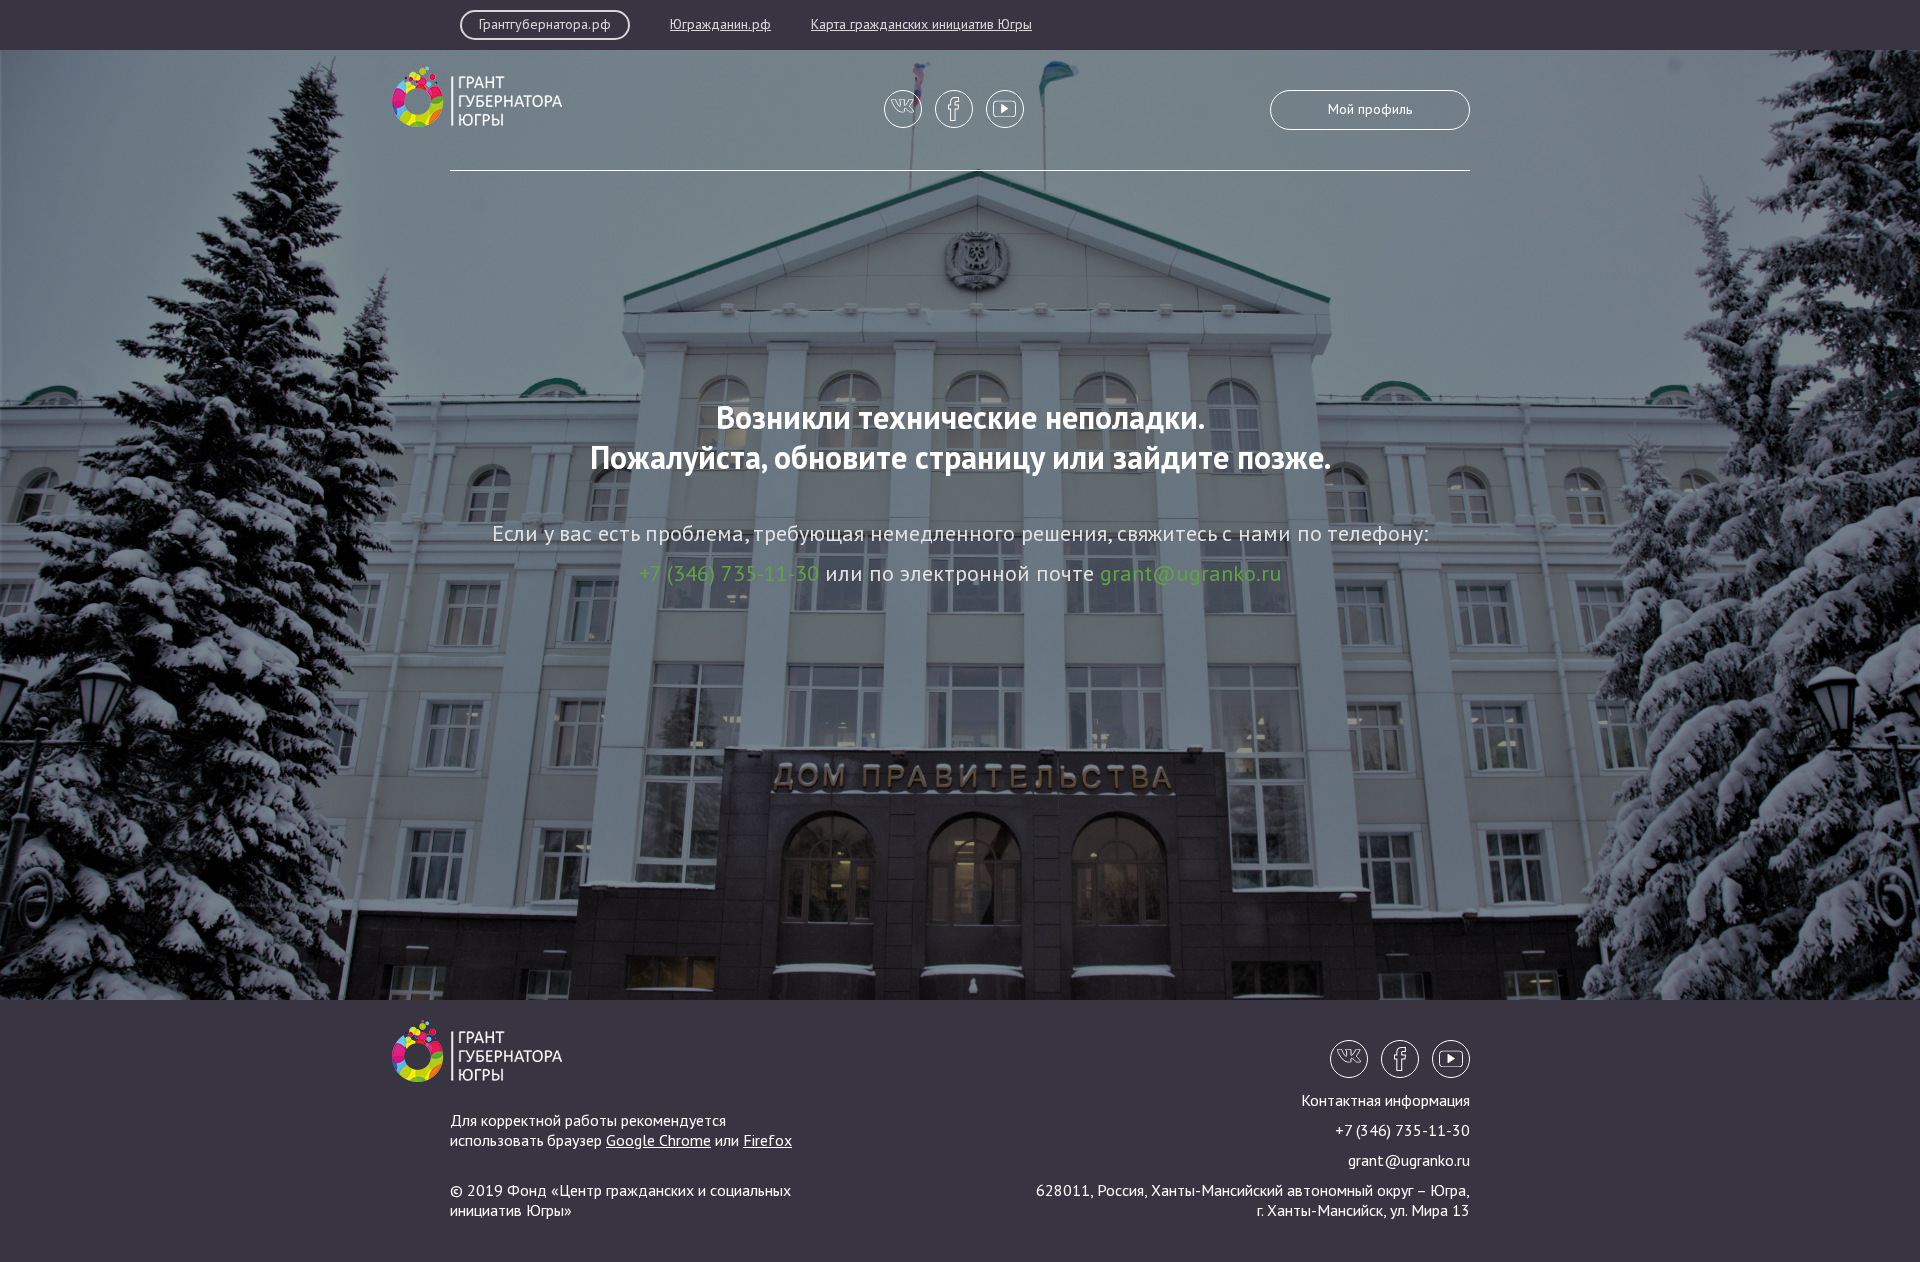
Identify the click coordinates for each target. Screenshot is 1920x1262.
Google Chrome (658, 1142)
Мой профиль (1370, 110)
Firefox (767, 1142)
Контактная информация (1385, 1102)
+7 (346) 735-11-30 (729, 575)
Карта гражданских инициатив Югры (921, 25)
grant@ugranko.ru (1191, 575)
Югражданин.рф (720, 25)
